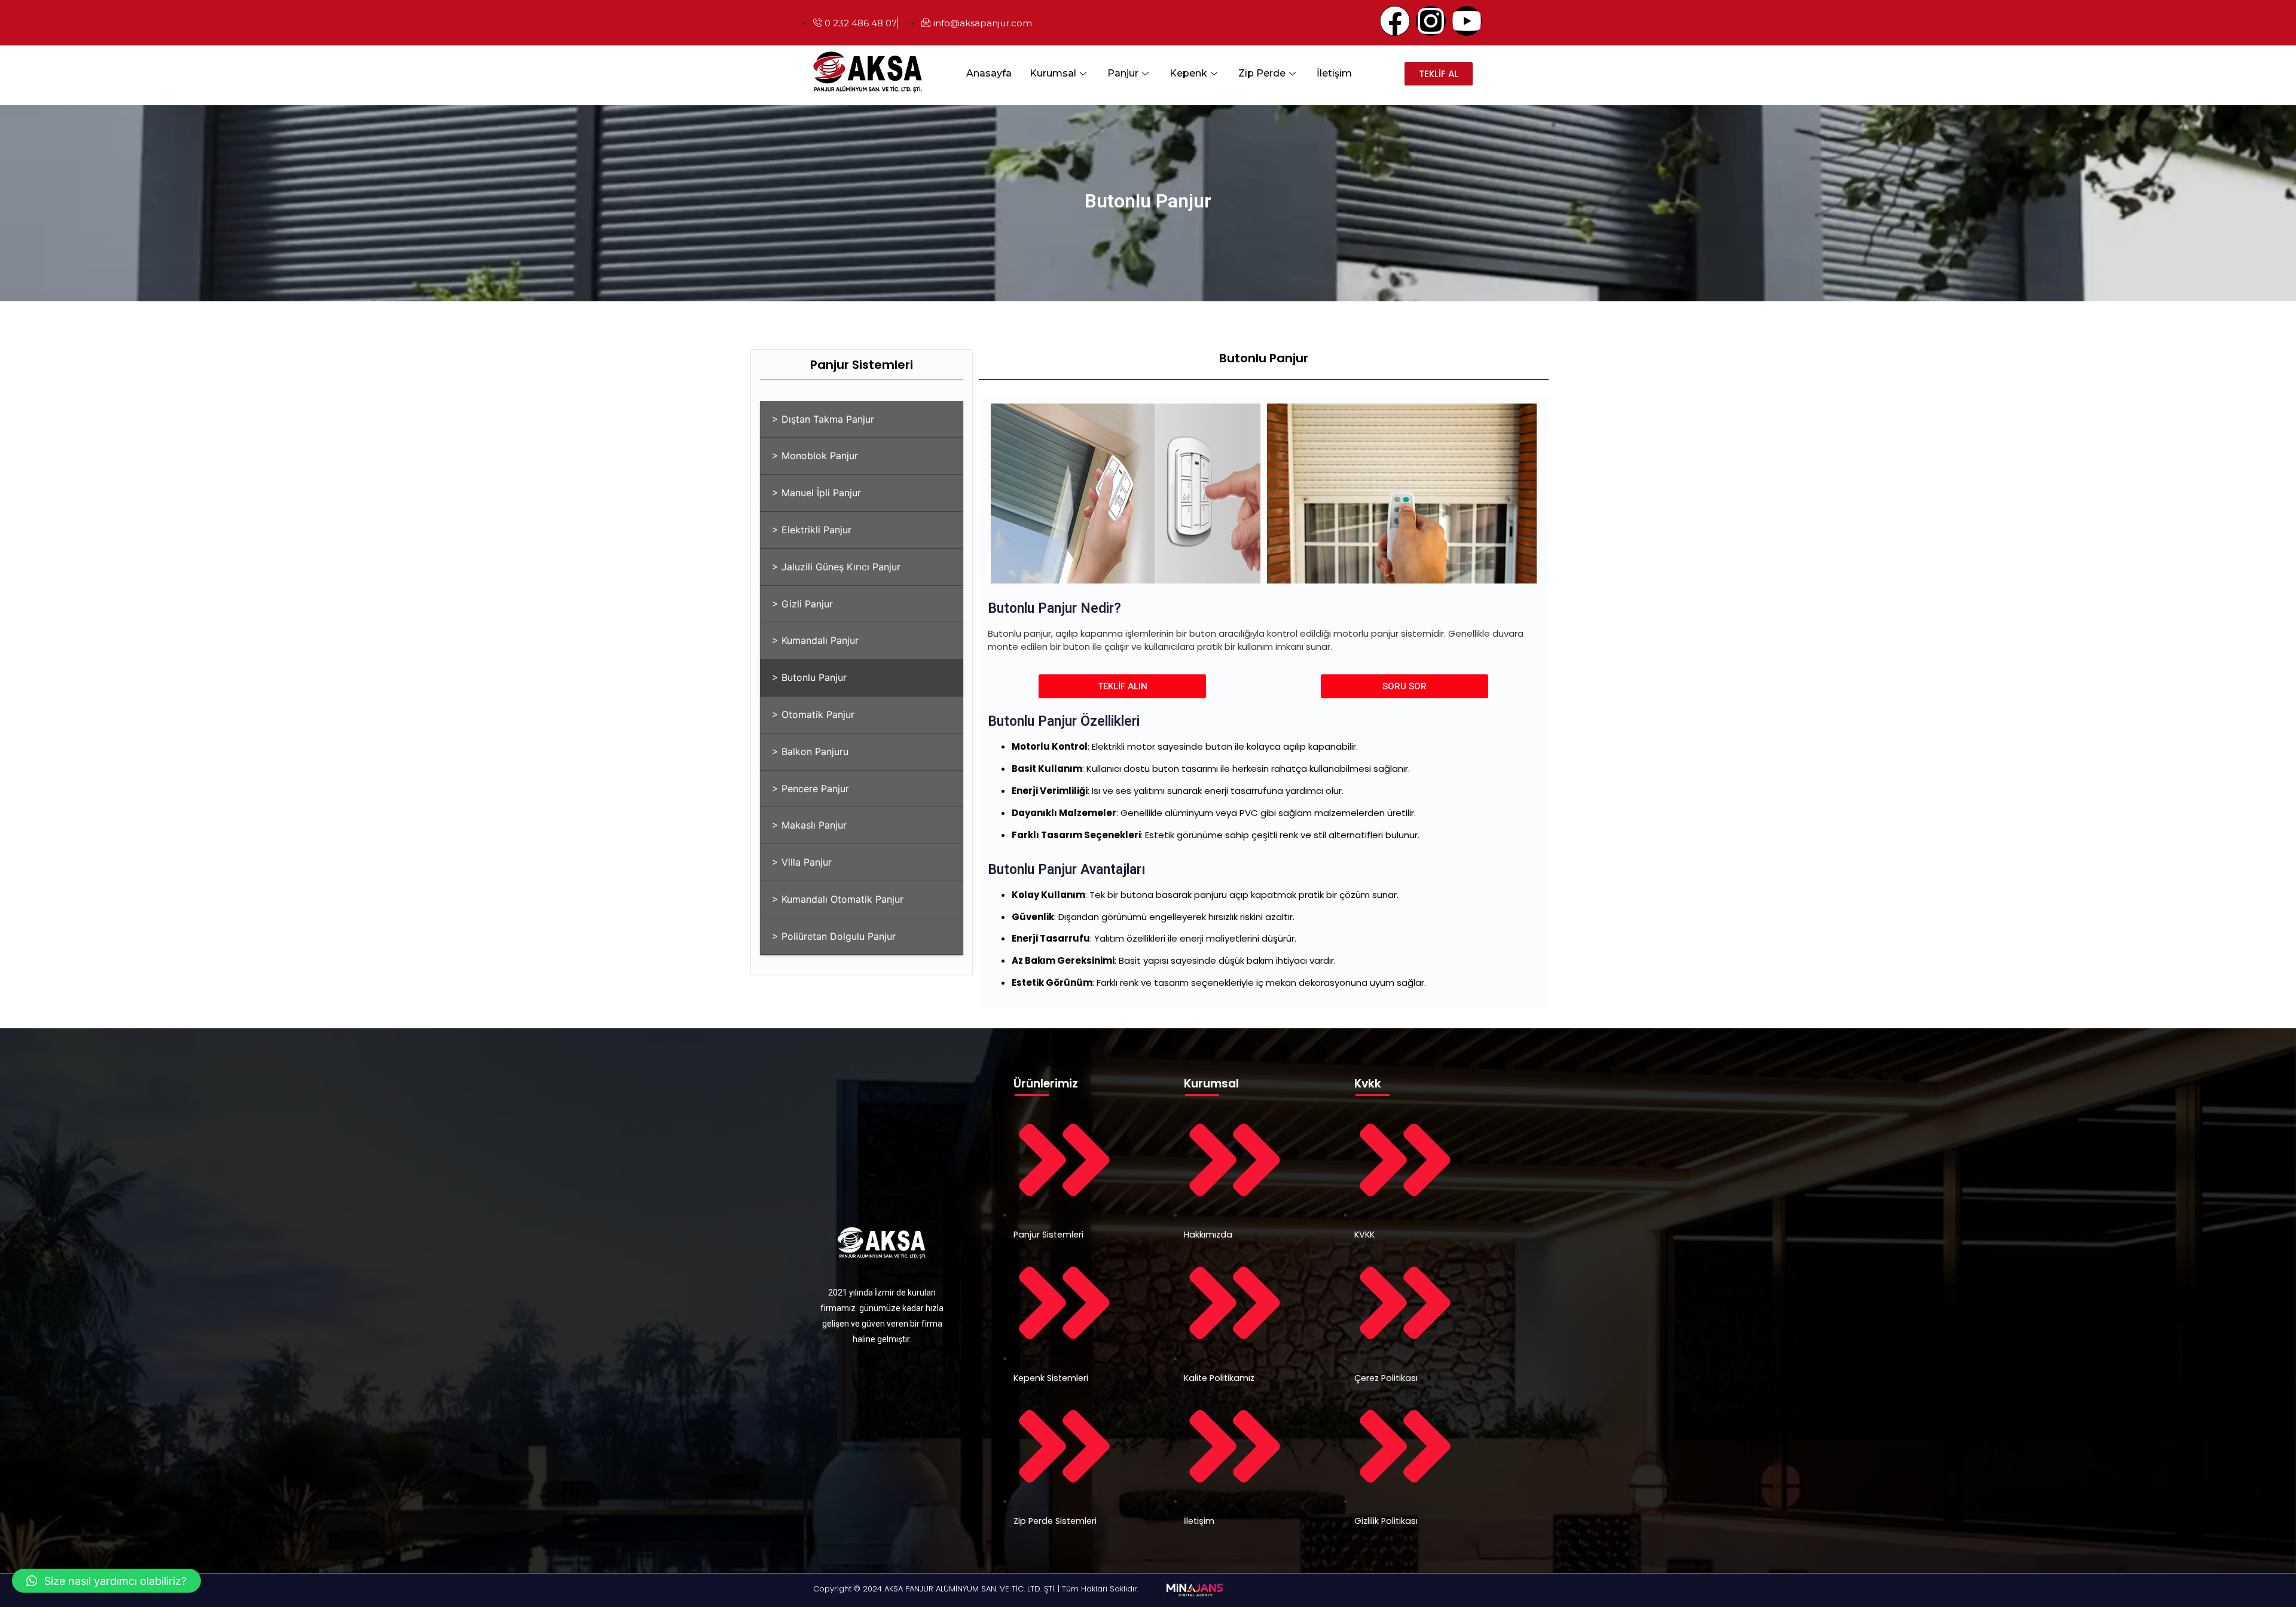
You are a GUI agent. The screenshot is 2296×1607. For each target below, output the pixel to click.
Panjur (1123, 73)
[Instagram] (1431, 21)
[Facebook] (1395, 21)
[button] (106, 1581)
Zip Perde (1262, 73)
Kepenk (1188, 73)
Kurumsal (1053, 73)
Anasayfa (989, 73)
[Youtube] (1467, 21)
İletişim (1334, 73)
